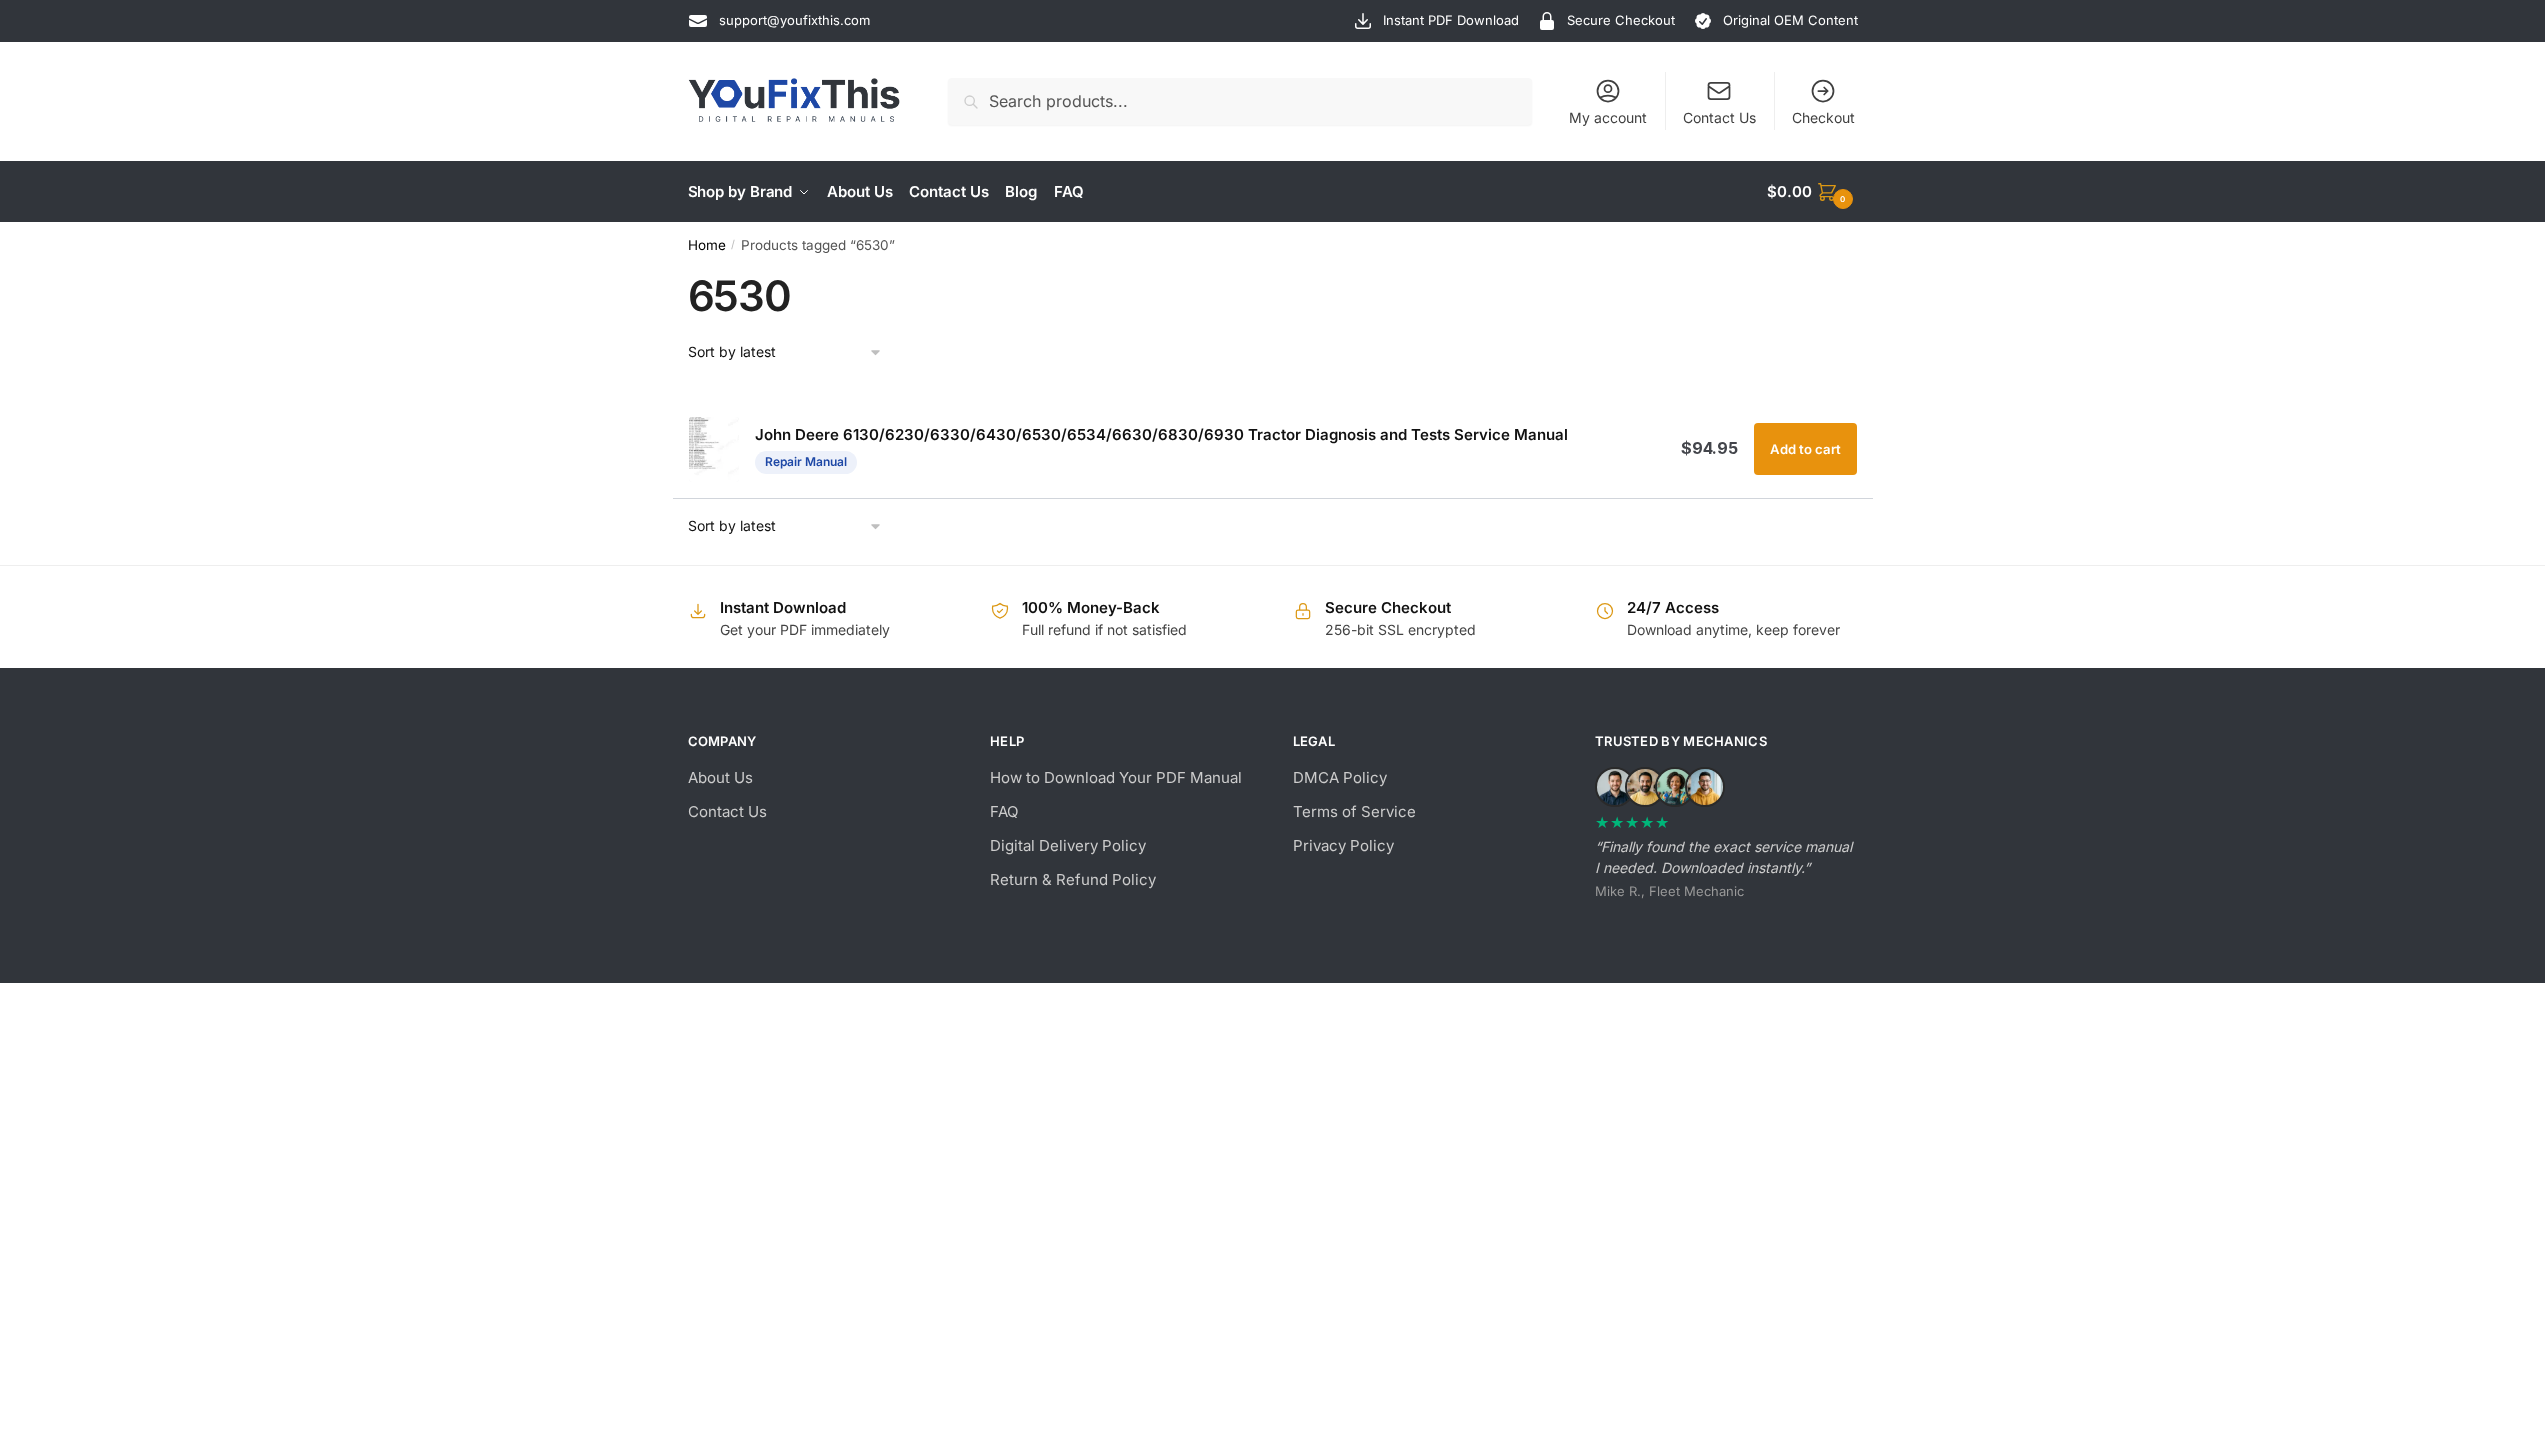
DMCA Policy (1340, 777)
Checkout (1823, 117)
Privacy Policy (1343, 845)
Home (707, 245)
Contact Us (1719, 117)
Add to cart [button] (1805, 449)
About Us (720, 777)
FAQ (1004, 811)
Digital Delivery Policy (1068, 845)
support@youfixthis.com (794, 20)
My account (1608, 117)
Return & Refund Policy (1073, 879)
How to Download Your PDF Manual (1116, 777)
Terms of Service (1354, 811)
